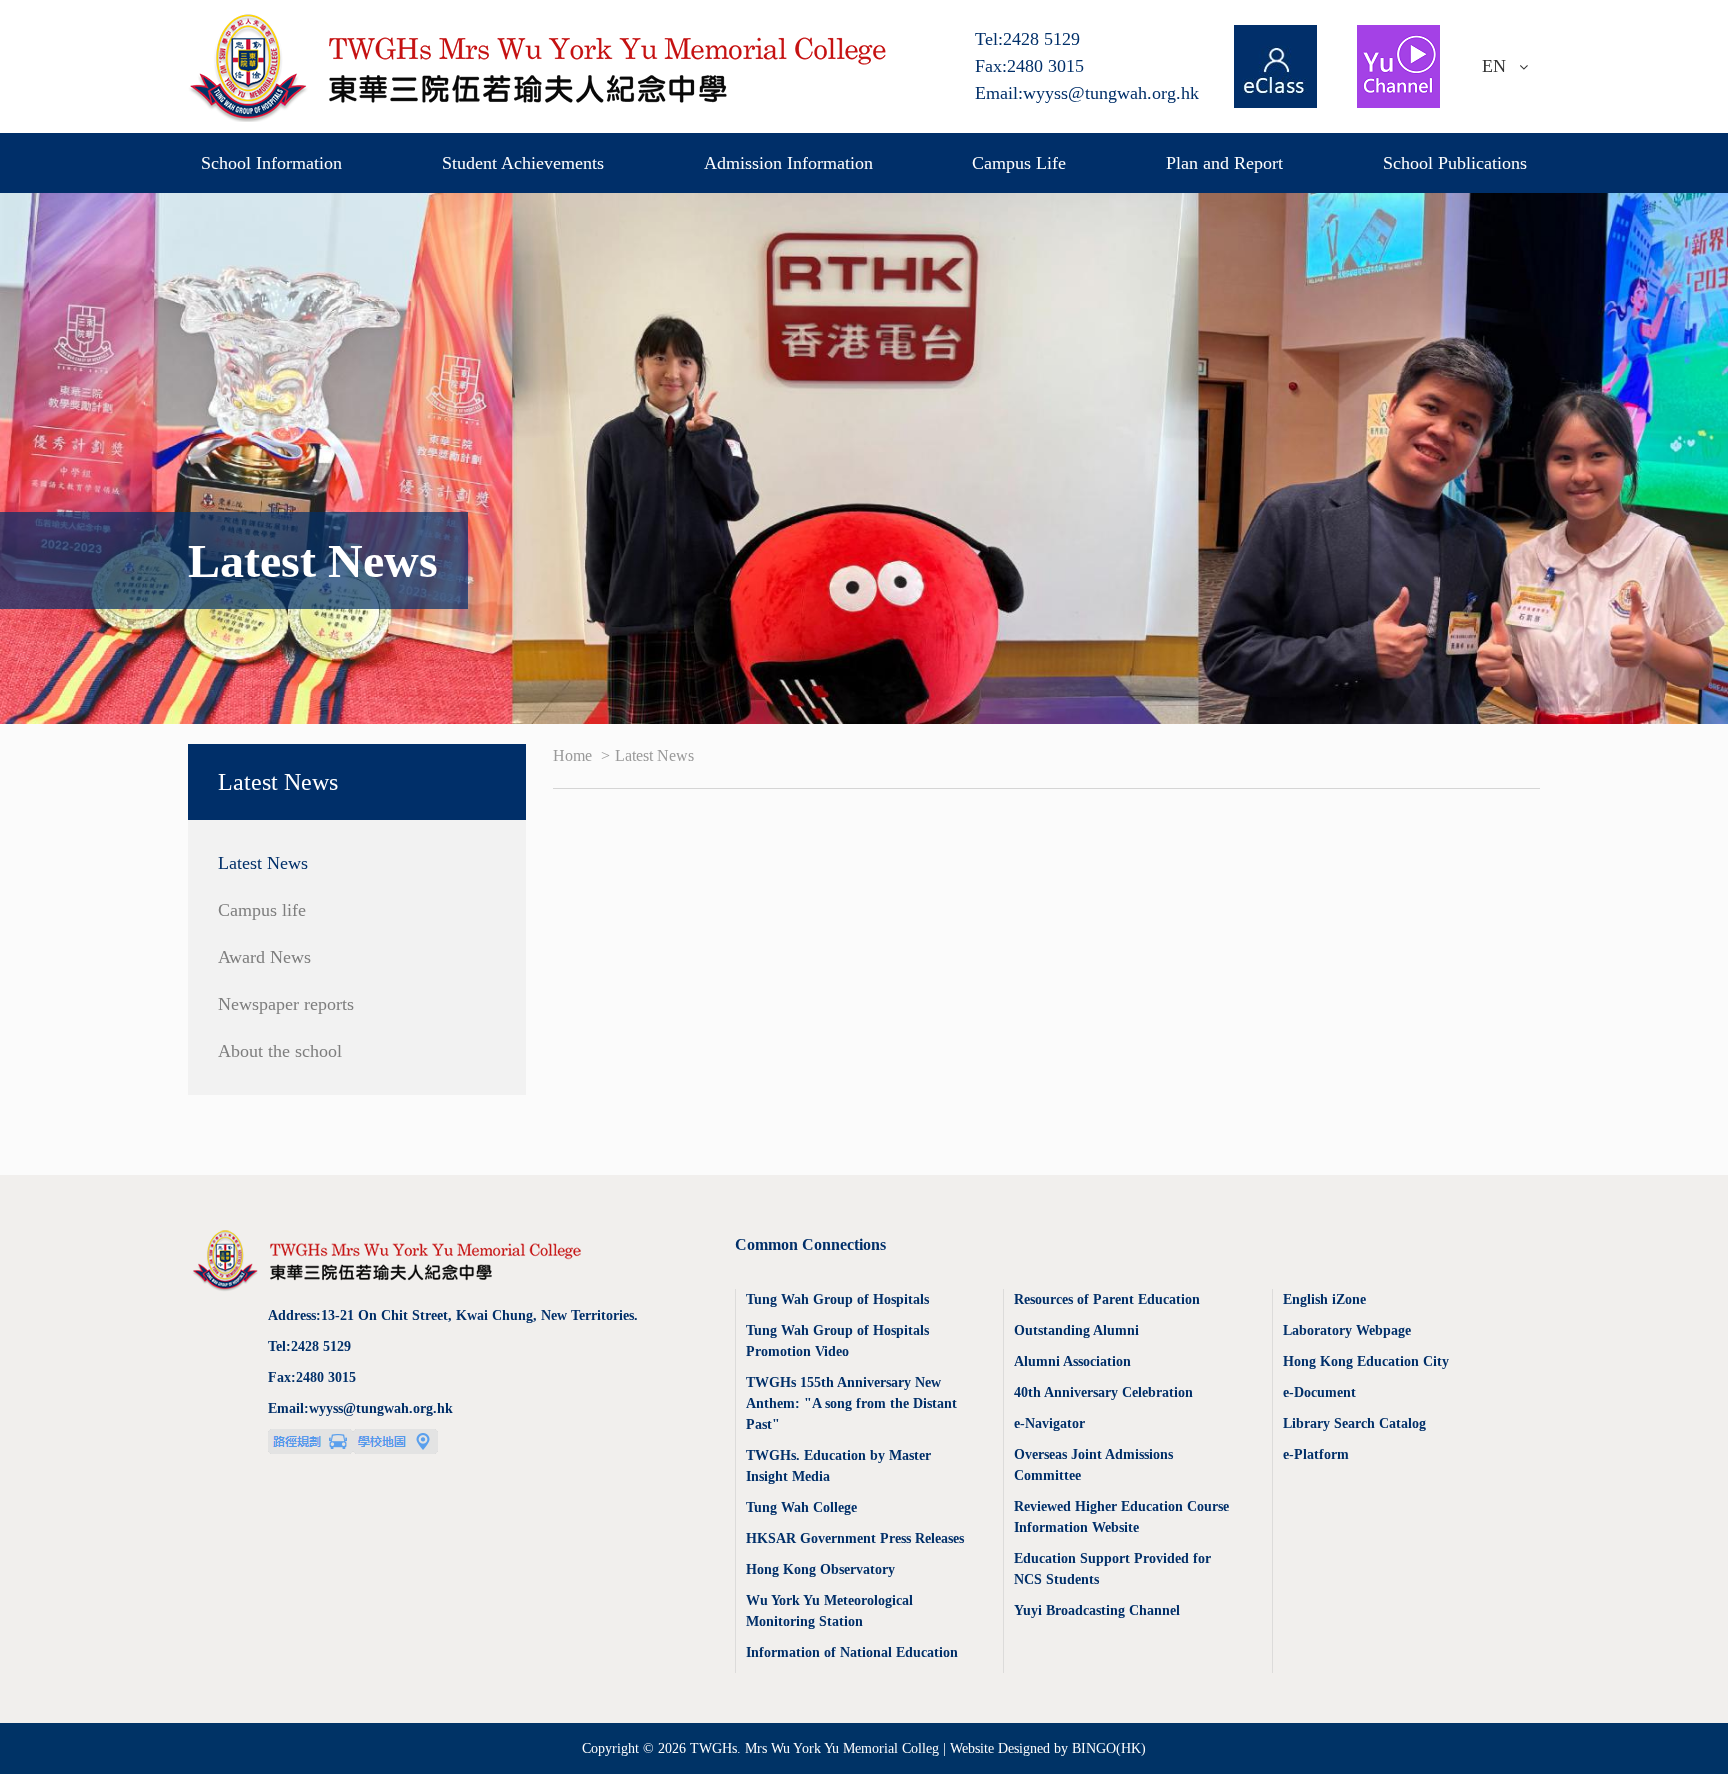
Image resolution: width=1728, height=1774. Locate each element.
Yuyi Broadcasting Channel (1097, 1610)
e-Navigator (1049, 1423)
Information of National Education (852, 1652)
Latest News (263, 863)
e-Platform (1316, 1454)
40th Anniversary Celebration (1103, 1392)
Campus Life (1019, 163)
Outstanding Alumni (1076, 1330)
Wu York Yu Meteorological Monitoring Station (829, 1611)
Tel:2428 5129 (1027, 39)
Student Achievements (523, 163)
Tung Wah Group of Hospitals (837, 1299)
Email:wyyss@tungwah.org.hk (1087, 93)
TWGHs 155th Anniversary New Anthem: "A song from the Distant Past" (851, 1403)
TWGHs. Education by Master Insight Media (838, 1466)
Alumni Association (1072, 1361)
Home (574, 755)
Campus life (262, 910)
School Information (271, 163)
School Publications (1455, 163)
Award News (264, 957)
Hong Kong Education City (1366, 1361)
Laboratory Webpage (1347, 1330)
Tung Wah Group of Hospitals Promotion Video (837, 1341)
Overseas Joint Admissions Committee (1093, 1465)
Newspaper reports (286, 1004)
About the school (280, 1051)
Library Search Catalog (1354, 1423)
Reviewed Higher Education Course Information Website (1121, 1517)
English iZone (1324, 1299)
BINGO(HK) (1109, 1748)
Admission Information (788, 163)
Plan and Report (1224, 163)
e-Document (1319, 1392)
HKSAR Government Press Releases (855, 1538)
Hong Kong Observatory (820, 1569)
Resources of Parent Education (1107, 1299)
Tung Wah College (801, 1507)
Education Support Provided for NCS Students (1112, 1569)
